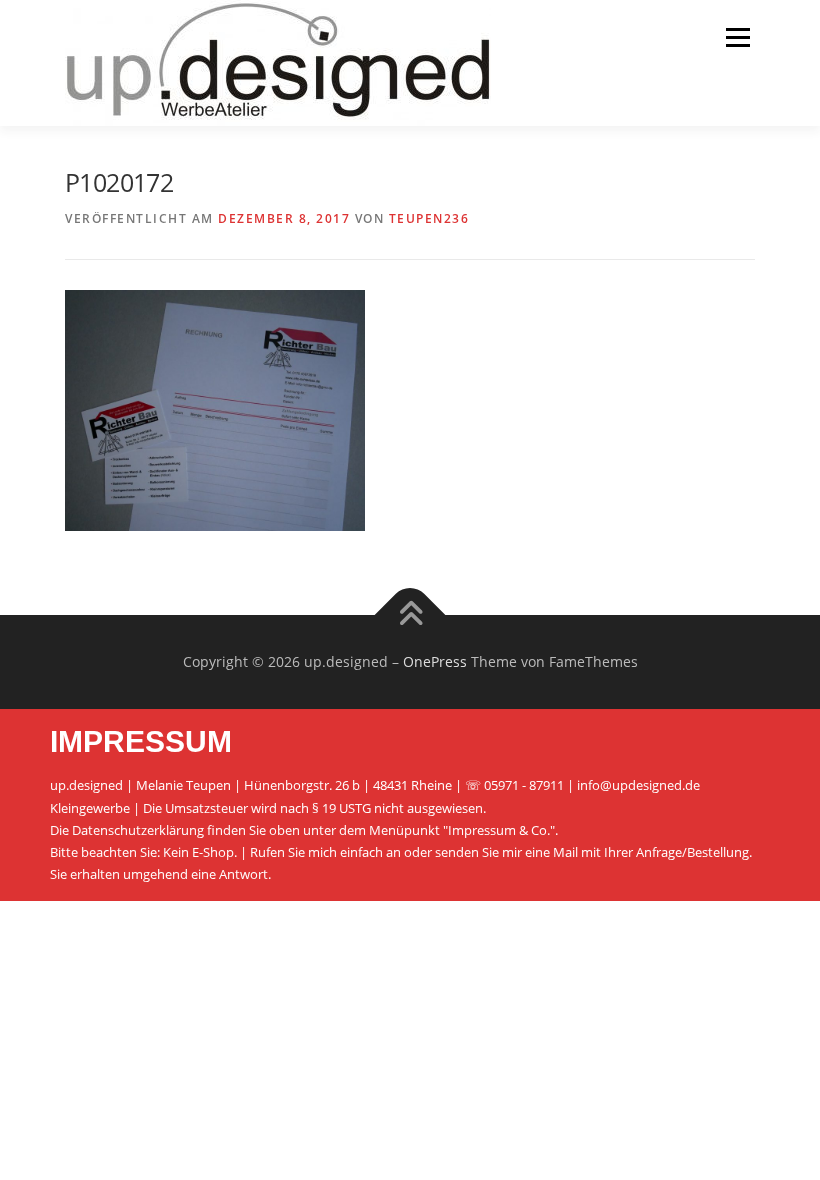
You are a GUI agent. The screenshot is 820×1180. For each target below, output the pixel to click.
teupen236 (429, 218)
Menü (737, 37)
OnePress (435, 661)
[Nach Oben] (410, 615)
